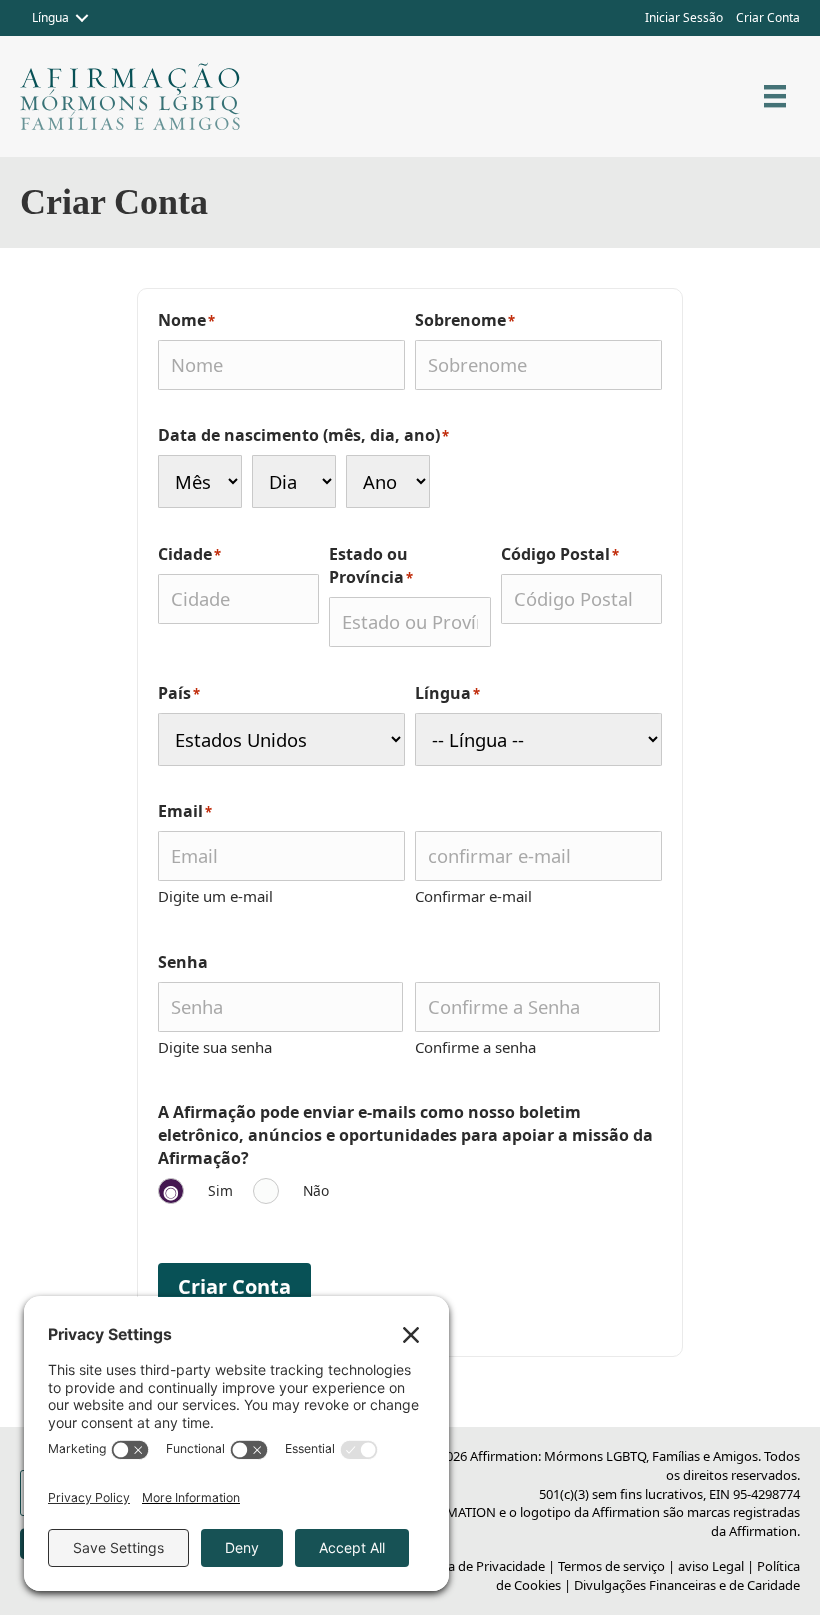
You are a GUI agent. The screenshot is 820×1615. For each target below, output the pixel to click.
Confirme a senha (475, 1047)
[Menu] (775, 96)
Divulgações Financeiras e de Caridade (687, 1585)
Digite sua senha (215, 1047)
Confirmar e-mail (473, 896)
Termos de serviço (611, 1566)
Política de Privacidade (478, 1566)
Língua (50, 17)
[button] (82, 18)
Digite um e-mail (215, 896)
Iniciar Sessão (684, 17)
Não (316, 1190)
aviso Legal (711, 1566)
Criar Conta (768, 17)
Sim (220, 1190)
